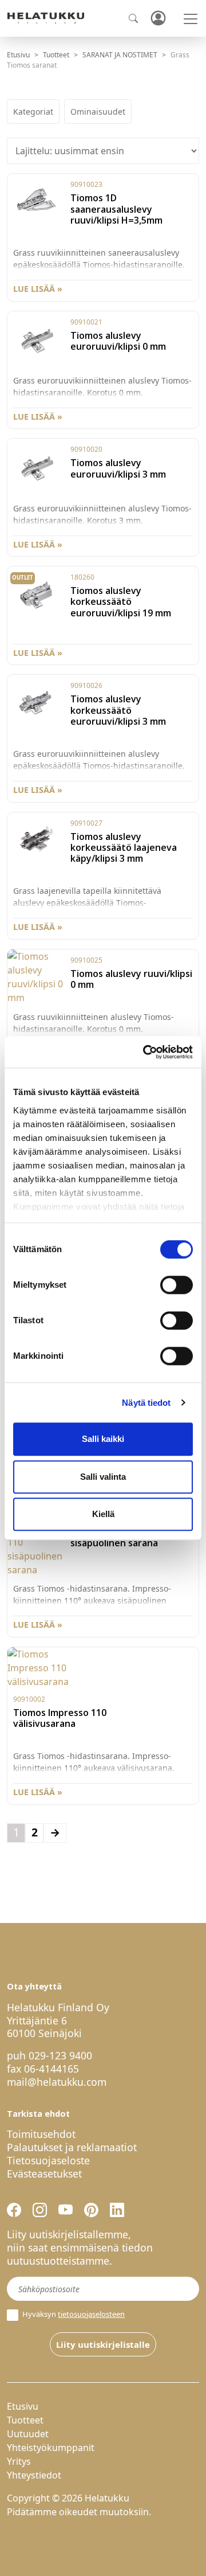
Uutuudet (28, 2434)
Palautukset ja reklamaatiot (72, 2147)
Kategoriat (33, 112)
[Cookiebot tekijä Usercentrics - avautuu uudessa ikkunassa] (145, 1052)
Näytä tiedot (146, 1403)
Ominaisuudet (98, 112)
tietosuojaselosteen (91, 2314)
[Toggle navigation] (191, 19)
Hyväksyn (73, 2314)
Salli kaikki (103, 1439)
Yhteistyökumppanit (51, 2448)
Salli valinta (103, 1477)
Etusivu (18, 55)
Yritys (19, 2461)
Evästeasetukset (44, 2174)
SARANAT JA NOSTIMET (120, 55)
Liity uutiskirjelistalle (103, 2344)
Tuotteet (56, 55)
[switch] (177, 1285)
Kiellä (103, 1514)
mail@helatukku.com (57, 2082)
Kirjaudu (158, 19)
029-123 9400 (60, 2055)
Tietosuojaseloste (48, 2160)
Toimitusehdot (41, 2134)
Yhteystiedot (34, 2475)
